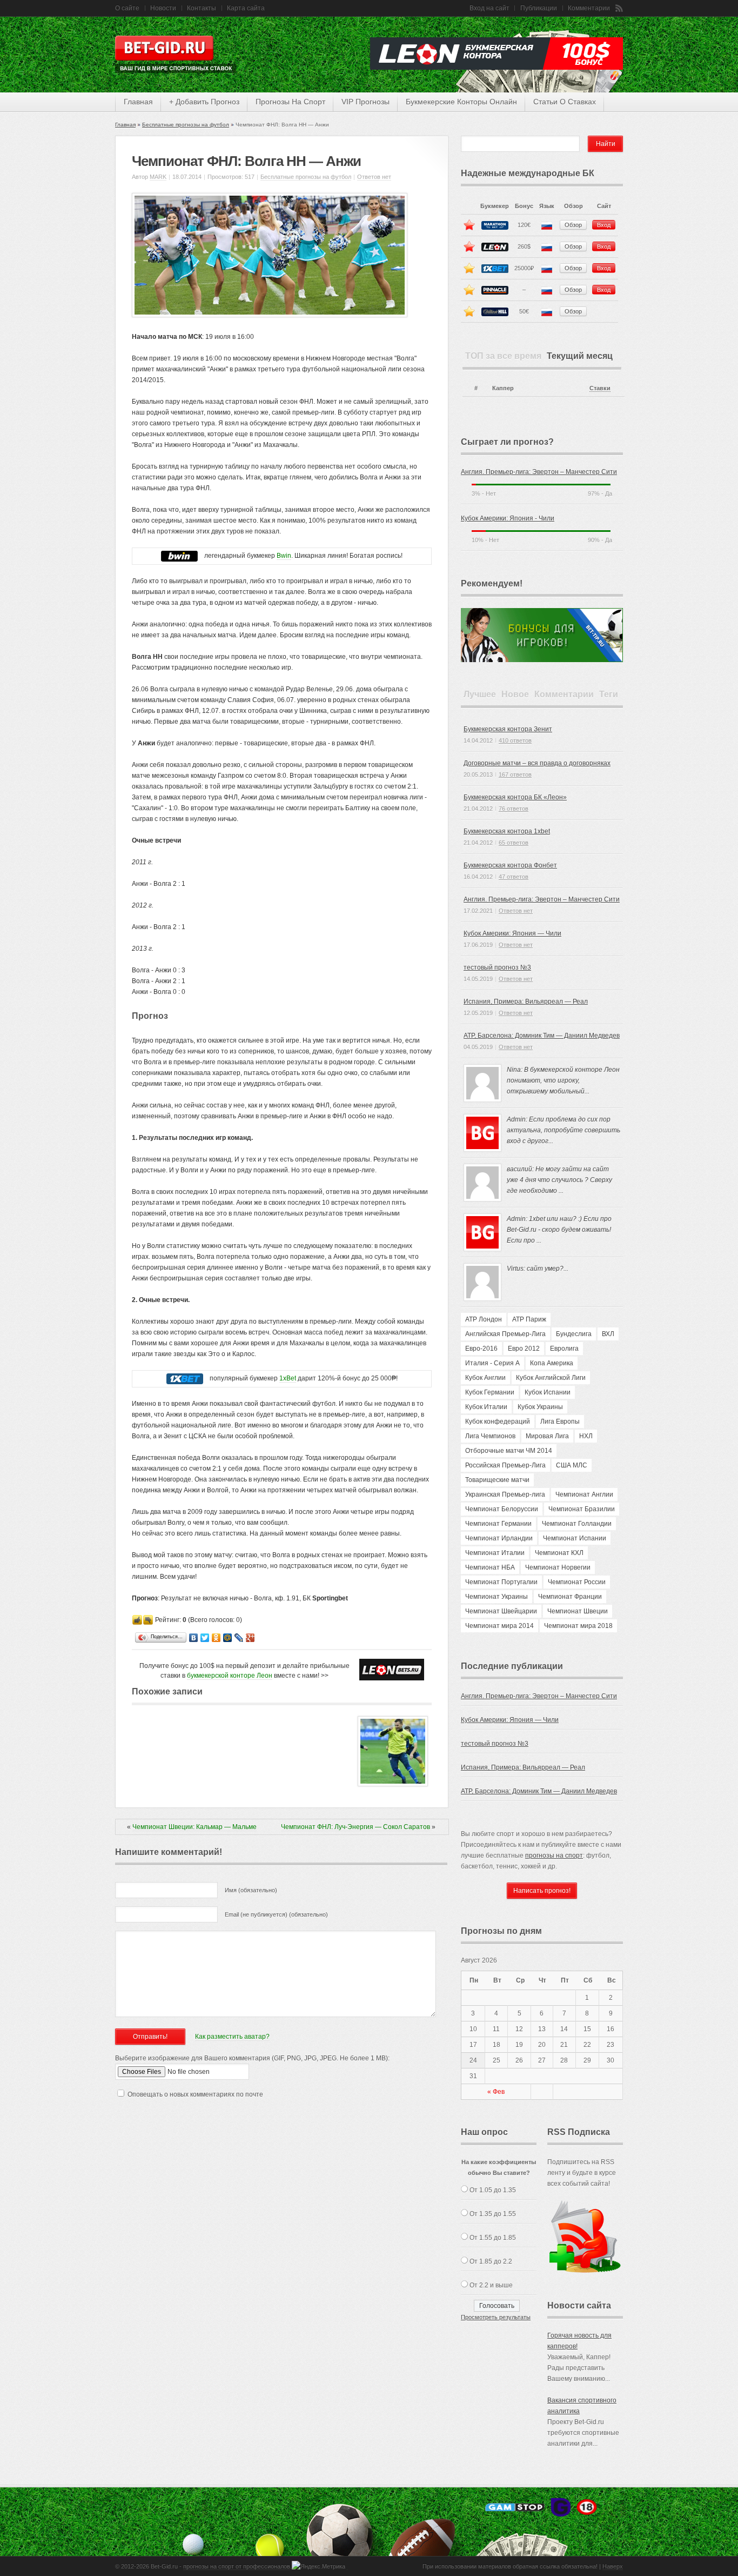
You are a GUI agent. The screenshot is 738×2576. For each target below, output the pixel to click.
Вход (604, 225)
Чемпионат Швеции (578, 1611)
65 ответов (514, 843)
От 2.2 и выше (491, 2285)
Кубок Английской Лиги (551, 1378)
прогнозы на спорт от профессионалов (237, 2566)
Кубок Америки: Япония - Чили (508, 518)
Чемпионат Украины (497, 1597)
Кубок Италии (486, 1407)
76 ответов (514, 809)
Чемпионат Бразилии (582, 1509)
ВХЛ (608, 1334)
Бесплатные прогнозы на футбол (186, 125)
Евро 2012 (524, 1349)
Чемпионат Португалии (501, 1582)
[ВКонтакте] (194, 1638)
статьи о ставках (565, 102)
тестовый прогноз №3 (497, 967)
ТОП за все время (503, 356)
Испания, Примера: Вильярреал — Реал (526, 1002)
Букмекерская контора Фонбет (510, 865)
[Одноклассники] (216, 1638)
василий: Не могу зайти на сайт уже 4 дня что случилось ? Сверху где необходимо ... (559, 1180)
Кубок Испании (548, 1392)
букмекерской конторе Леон (230, 1676)
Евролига (564, 1349)
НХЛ (586, 1436)
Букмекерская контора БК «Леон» (515, 797)
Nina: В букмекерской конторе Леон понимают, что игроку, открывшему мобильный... (563, 1080)
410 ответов (515, 740)
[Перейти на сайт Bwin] (179, 556)
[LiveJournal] (239, 1638)
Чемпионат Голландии (577, 1524)
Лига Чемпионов (490, 1436)
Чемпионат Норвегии (558, 1567)
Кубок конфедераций (498, 1422)
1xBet (288, 1378)
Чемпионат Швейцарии (501, 1611)
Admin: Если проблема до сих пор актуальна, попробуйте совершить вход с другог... (563, 1130)
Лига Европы (560, 1422)
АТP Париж (529, 1319)
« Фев (496, 2092)
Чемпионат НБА (490, 1567)
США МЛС (572, 1465)
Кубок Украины (540, 1407)
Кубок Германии (490, 1392)
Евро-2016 (481, 1349)
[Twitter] (205, 1638)
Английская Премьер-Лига (505, 1334)
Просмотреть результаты (496, 2317)
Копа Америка (552, 1363)
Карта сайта (246, 8)
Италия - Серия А (492, 1363)
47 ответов (514, 877)
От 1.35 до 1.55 (493, 2214)
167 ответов (515, 775)
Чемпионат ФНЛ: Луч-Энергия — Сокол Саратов (355, 1827)
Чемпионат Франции (570, 1597)
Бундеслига (574, 1334)
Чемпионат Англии (584, 1494)
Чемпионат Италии (495, 1553)
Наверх (613, 2566)
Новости (163, 8)
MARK (158, 177)
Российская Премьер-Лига (505, 1465)
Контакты (202, 8)
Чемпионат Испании (575, 1538)
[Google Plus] (250, 1638)
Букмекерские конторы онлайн (461, 102)
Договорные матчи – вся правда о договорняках (537, 763)
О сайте (127, 8)
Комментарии (589, 8)
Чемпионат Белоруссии (502, 1509)
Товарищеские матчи (497, 1480)
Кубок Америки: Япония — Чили (512, 933)
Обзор (573, 225)
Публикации (539, 8)
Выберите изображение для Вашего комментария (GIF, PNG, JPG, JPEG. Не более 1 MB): (252, 2058)
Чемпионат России (577, 1582)
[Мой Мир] (228, 1638)
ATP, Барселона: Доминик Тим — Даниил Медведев (542, 1036)
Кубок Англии (485, 1378)
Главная (125, 125)
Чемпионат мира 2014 (499, 1626)
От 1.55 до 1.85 (493, 2238)
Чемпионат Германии (498, 1524)
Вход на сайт (489, 8)
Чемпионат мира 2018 (578, 1626)
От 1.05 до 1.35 (493, 2190)
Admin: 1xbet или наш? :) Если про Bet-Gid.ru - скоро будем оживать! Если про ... (559, 1230)
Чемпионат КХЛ (559, 1553)
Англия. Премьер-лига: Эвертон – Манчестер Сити (539, 472)
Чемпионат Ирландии (499, 1538)
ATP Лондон (484, 1319)
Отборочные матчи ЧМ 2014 (509, 1451)
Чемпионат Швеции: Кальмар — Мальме (194, 1827)
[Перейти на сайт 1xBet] (185, 1379)
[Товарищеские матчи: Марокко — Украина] (393, 1784)
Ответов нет (374, 177)
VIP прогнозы (365, 102)
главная (138, 102)
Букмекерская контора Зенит (508, 729)
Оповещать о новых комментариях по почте (195, 2094)
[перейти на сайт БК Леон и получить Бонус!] (392, 1670)
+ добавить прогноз (204, 102)
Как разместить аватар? (232, 2037)
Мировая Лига (547, 1436)
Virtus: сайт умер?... (538, 1269)
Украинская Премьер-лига (505, 1494)
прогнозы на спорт (290, 102)
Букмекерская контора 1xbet (507, 831)
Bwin (284, 556)
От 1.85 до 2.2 (491, 2261)
